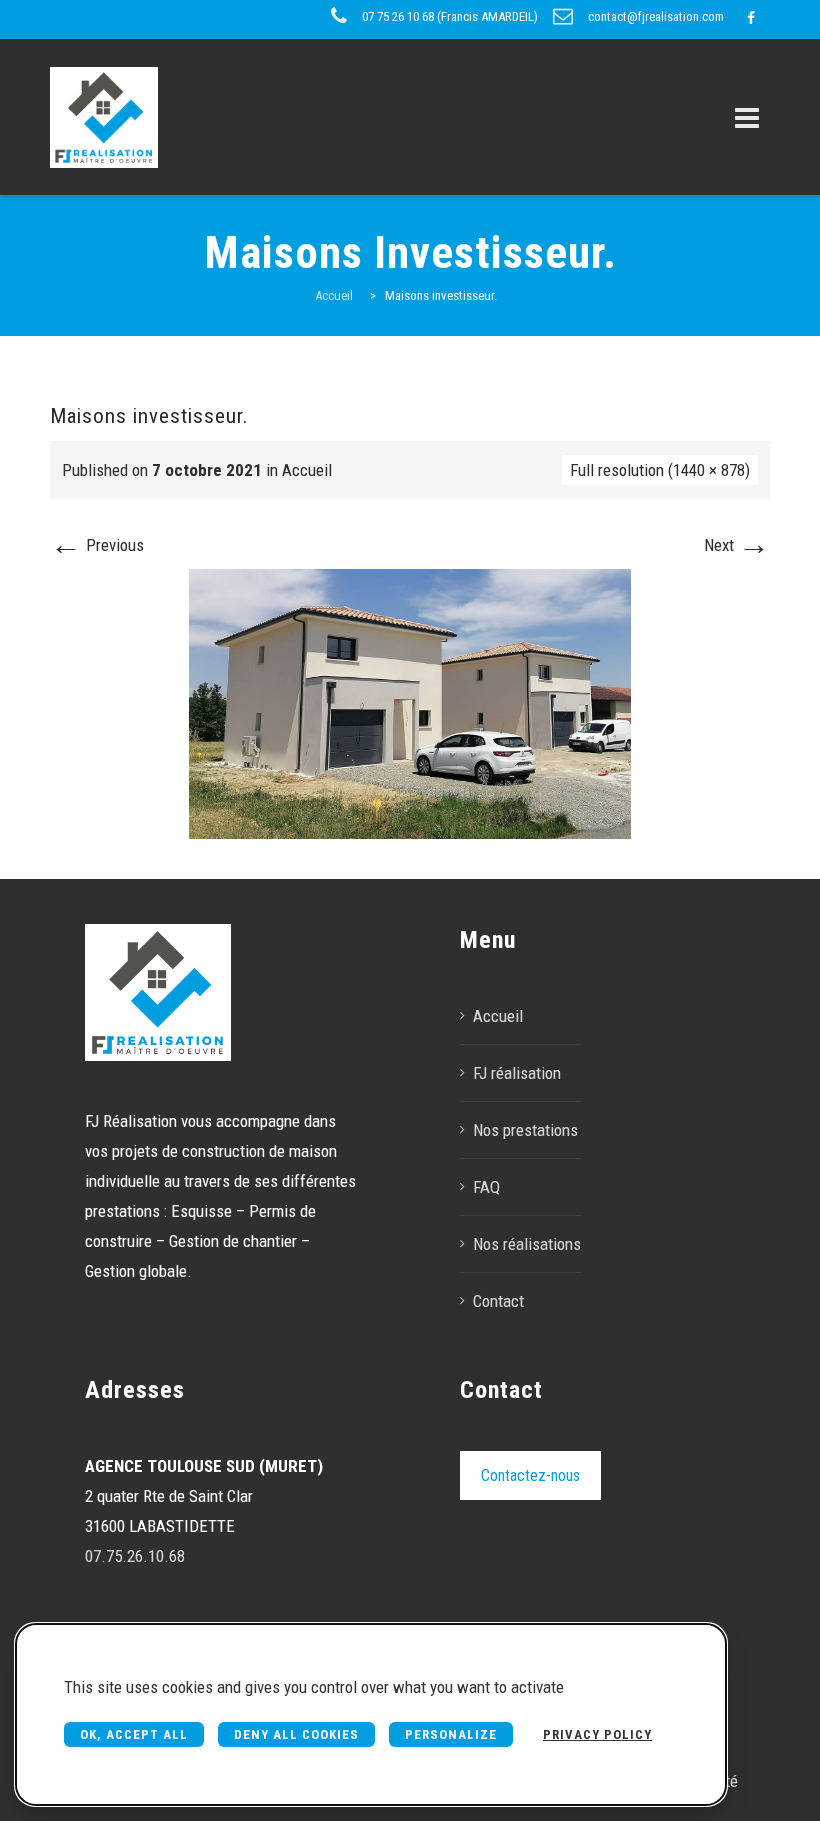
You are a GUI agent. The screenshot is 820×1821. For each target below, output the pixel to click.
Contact (498, 1301)
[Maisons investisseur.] (410, 702)
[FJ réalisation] (104, 117)
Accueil (307, 470)
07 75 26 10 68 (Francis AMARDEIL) (450, 16)
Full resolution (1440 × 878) (660, 470)
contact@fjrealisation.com (656, 16)
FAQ (486, 1187)
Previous (97, 545)
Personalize (451, 1734)
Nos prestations (525, 1130)
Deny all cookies (296, 1734)
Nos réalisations (527, 1244)
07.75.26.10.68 (135, 1556)
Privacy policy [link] (597, 1734)
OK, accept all (134, 1734)
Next (737, 545)
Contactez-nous (530, 1475)
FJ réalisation (517, 1073)
